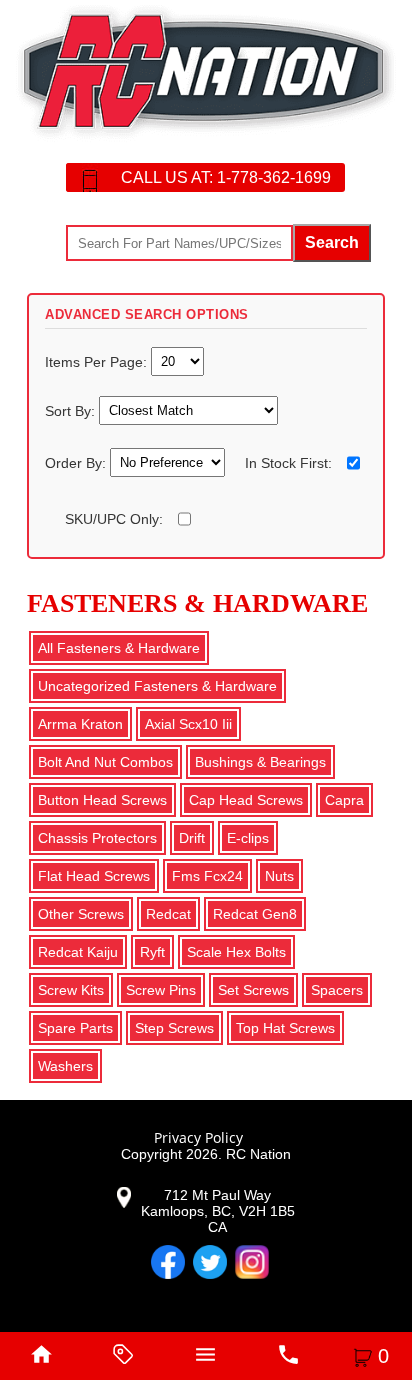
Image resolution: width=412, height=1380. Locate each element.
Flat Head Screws (94, 876)
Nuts (279, 876)
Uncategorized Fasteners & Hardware (157, 686)
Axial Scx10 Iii (188, 724)
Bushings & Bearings (260, 762)
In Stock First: (288, 463)
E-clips (248, 838)
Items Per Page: (98, 361)
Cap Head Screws (246, 800)
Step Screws (174, 1028)
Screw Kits (71, 990)
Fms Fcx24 (207, 876)
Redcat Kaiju (78, 952)
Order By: (77, 463)
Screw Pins (161, 990)
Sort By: (72, 410)
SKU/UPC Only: (114, 519)
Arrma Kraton (80, 724)
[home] (41, 1356)
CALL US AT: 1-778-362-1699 (226, 177)
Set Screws (253, 990)
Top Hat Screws (285, 1028)
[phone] (288, 1356)
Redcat (168, 914)
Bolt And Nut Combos (105, 762)
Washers (65, 1066)
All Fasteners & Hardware (119, 648)
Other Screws (81, 914)
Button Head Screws (102, 800)
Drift (192, 838)
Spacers (337, 990)
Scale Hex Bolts (236, 952)
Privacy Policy (198, 1137)
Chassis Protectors (97, 838)
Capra (344, 800)
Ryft (152, 952)
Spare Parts (75, 1028)
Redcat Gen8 (255, 914)
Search (332, 242)
